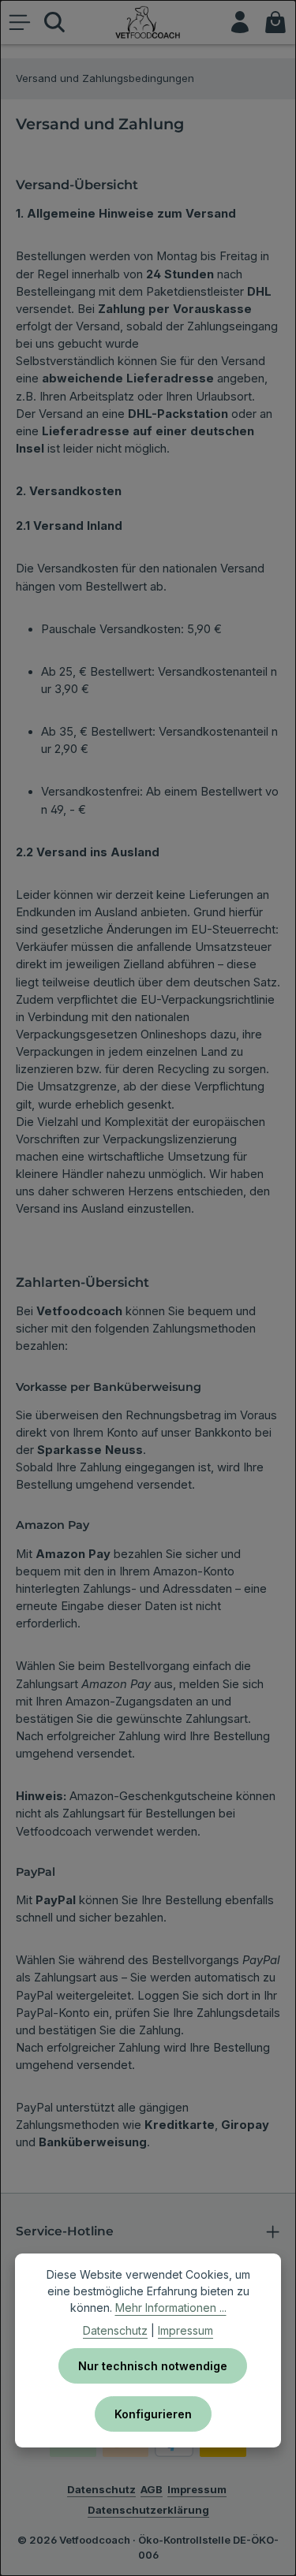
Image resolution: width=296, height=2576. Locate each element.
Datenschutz (115, 2330)
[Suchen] (54, 22)
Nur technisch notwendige (153, 2366)
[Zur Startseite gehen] (148, 22)
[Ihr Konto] (240, 22)
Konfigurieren (153, 2414)
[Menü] (20, 22)
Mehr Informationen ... (171, 2308)
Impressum (185, 2330)
